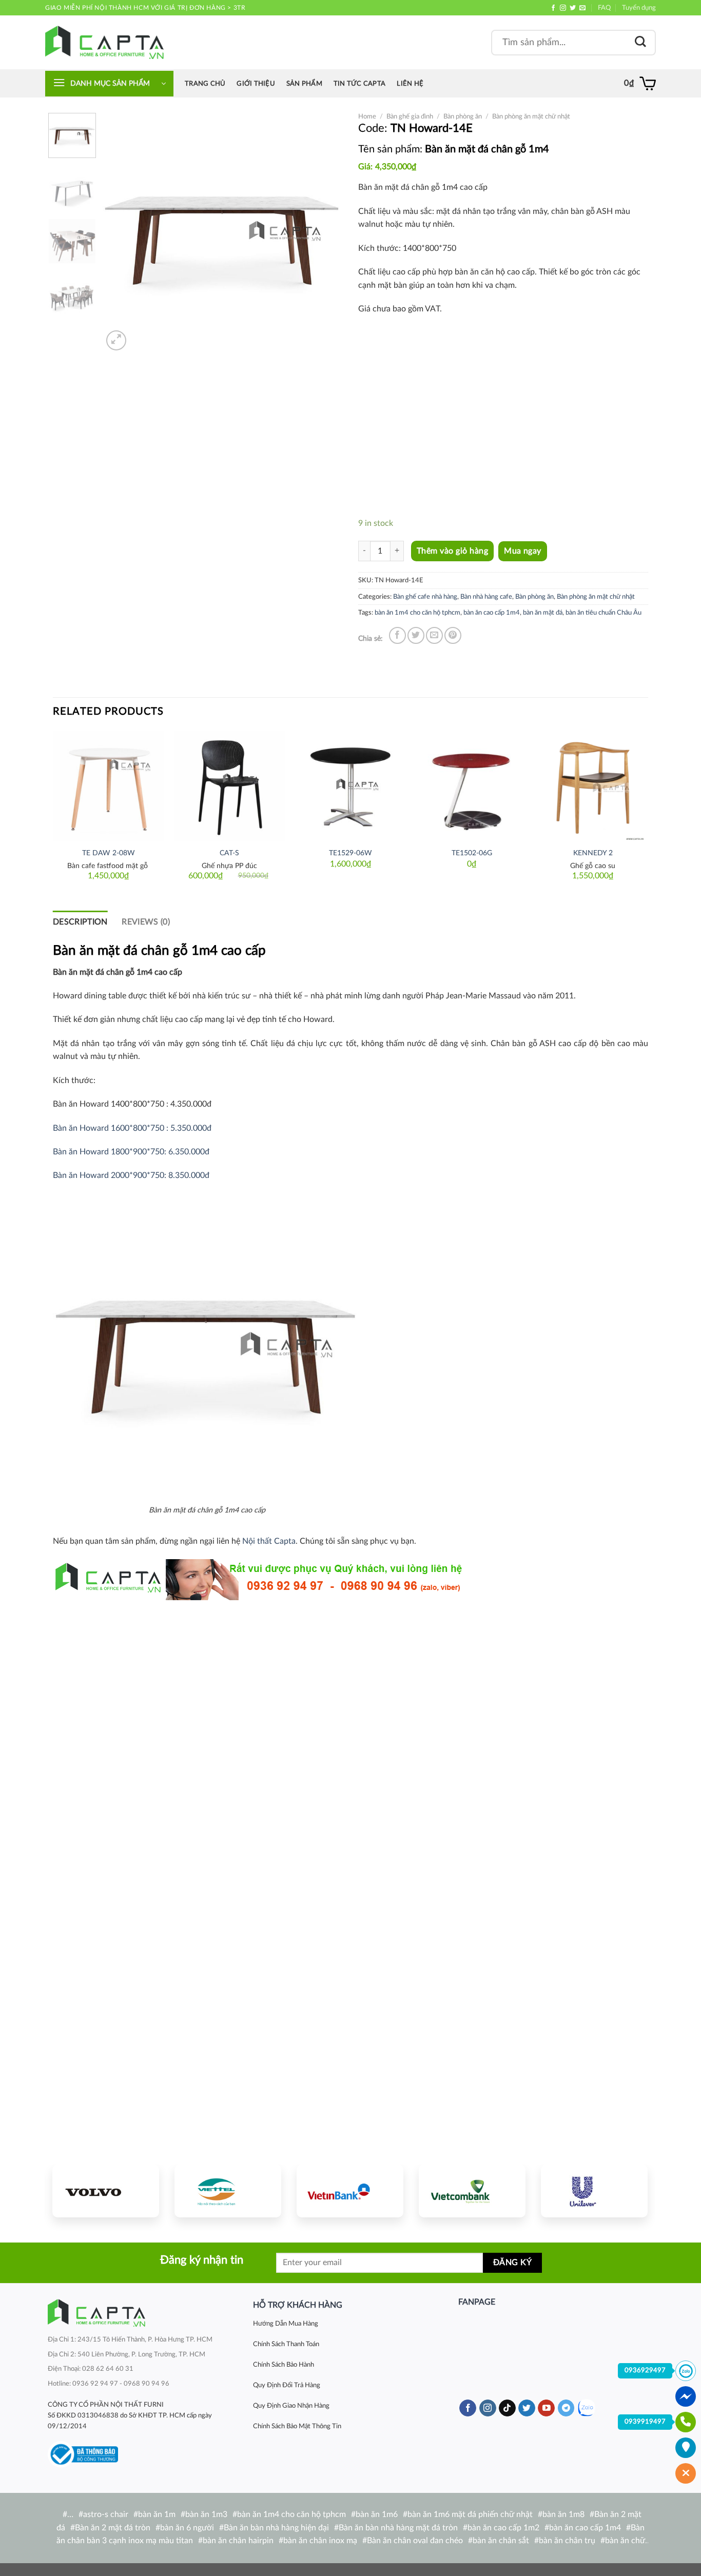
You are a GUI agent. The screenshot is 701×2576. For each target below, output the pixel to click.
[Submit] (640, 42)
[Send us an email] (582, 8)
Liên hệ (410, 84)
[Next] (325, 233)
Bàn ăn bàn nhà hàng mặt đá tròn (398, 2528)
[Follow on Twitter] (573, 8)
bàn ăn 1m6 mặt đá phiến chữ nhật (470, 2514)
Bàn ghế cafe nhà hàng (425, 597)
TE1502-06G (472, 853)
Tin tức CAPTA (359, 84)
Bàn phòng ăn (463, 116)
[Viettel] (228, 2191)
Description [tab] (80, 922)
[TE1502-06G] (472, 786)
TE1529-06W (350, 853)
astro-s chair (106, 2514)
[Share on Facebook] (397, 635)
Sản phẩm (304, 84)
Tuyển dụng (639, 8)
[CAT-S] (229, 786)
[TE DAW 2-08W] (108, 786)
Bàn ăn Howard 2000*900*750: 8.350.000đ (131, 1175)
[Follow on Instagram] (563, 8)
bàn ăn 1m (157, 2514)
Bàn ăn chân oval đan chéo (415, 2541)
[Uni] (594, 2191)
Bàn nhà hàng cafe (486, 597)
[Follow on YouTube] (546, 2408)
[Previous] (121, 233)
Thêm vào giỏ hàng (452, 551)
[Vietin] (350, 2191)
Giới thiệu (256, 84)
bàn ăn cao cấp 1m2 (503, 2528)
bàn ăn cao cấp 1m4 (492, 613)
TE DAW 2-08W (109, 853)
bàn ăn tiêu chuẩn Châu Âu (603, 613)
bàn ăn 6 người (187, 2528)
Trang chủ (205, 84)
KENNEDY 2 (593, 853)
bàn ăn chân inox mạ (320, 2541)
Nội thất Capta (269, 1541)
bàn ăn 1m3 (206, 2514)
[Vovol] (106, 2191)
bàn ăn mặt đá (543, 613)
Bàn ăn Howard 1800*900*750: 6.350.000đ (131, 1152)
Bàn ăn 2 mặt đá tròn (113, 2528)
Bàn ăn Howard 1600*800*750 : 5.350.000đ (132, 1128)
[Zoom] (116, 340)
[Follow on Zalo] (586, 2408)
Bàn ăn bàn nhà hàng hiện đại (276, 2528)
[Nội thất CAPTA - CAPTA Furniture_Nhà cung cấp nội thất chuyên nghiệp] (104, 42)
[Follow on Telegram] (566, 2408)
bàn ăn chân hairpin (238, 2541)
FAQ (604, 8)
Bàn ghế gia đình (410, 116)
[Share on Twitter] (416, 635)
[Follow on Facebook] (553, 8)
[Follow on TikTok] (507, 2408)
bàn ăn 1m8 (563, 2514)
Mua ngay (523, 551)
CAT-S (229, 853)
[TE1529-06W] (350, 786)
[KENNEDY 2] (593, 786)
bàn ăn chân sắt (501, 2541)
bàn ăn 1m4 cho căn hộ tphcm (417, 613)
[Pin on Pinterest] (453, 635)
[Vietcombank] (472, 2191)
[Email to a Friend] (434, 635)
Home (367, 116)
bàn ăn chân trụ (567, 2541)
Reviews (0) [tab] (146, 922)
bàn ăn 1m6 (377, 2514)
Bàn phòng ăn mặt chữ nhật (531, 116)
